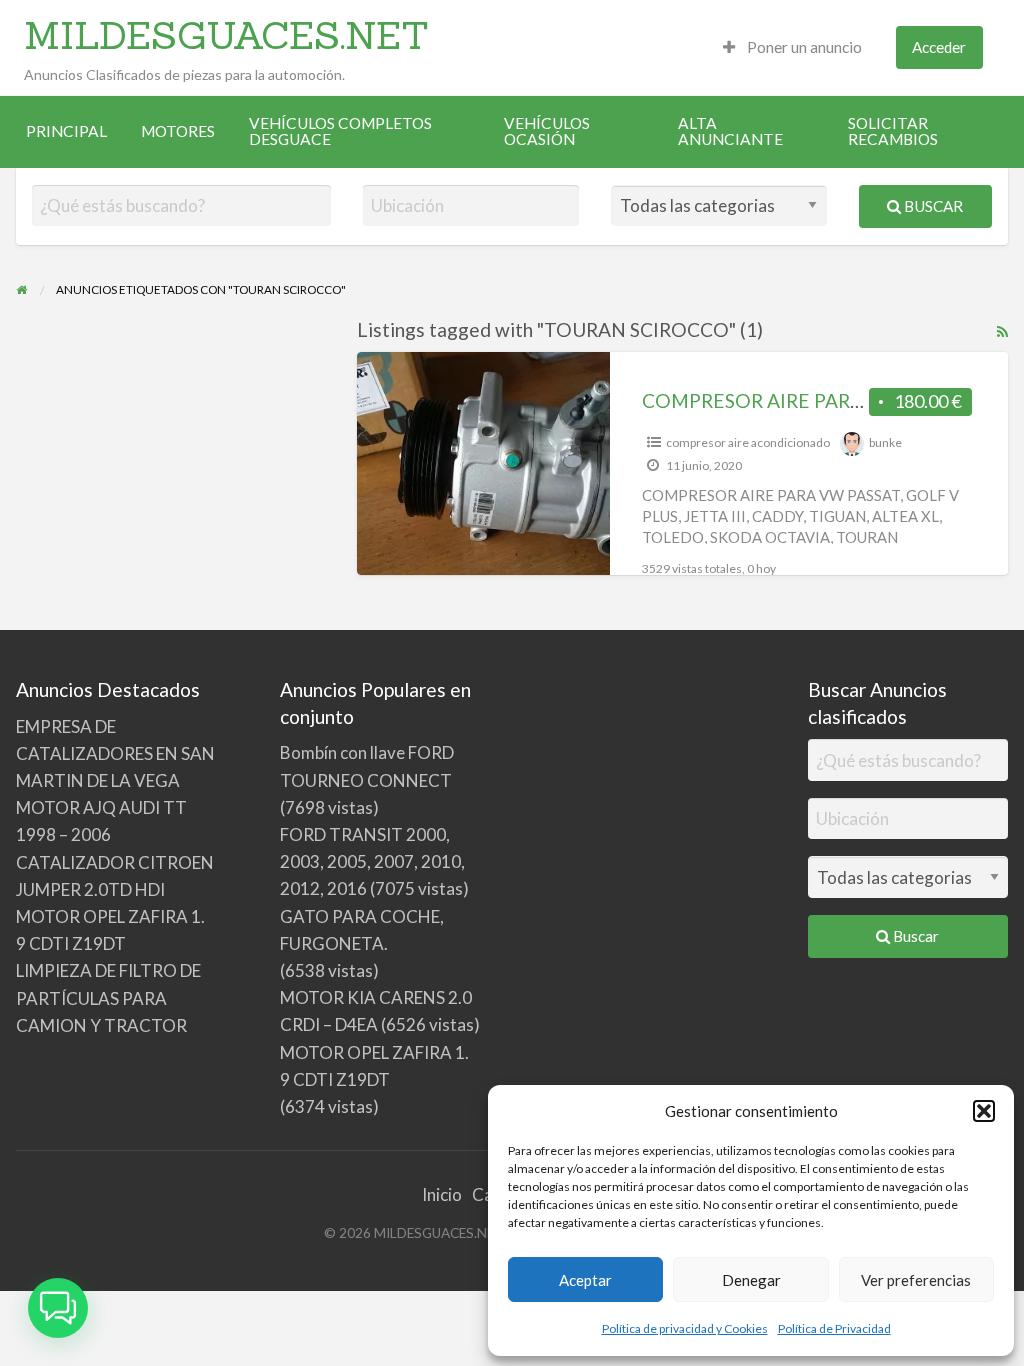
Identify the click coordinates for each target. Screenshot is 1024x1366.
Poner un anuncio (803, 47)
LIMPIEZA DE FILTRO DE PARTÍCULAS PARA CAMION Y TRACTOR (108, 997)
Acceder (939, 47)
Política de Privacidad (834, 1328)
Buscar (932, 206)
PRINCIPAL (66, 131)
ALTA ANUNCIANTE (730, 131)
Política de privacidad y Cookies (685, 1328)
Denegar (751, 1280)
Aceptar (585, 1280)
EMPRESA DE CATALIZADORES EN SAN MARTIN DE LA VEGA (115, 753)
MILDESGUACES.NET (226, 35)
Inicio (442, 1194)
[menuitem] (792, 47)
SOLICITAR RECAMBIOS (893, 131)
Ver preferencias (916, 1280)
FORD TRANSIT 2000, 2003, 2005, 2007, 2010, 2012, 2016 (372, 861)
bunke (885, 442)
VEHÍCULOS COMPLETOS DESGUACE (340, 131)
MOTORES (178, 131)
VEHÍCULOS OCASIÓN (547, 131)
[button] (984, 1111)
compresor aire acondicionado (748, 442)
